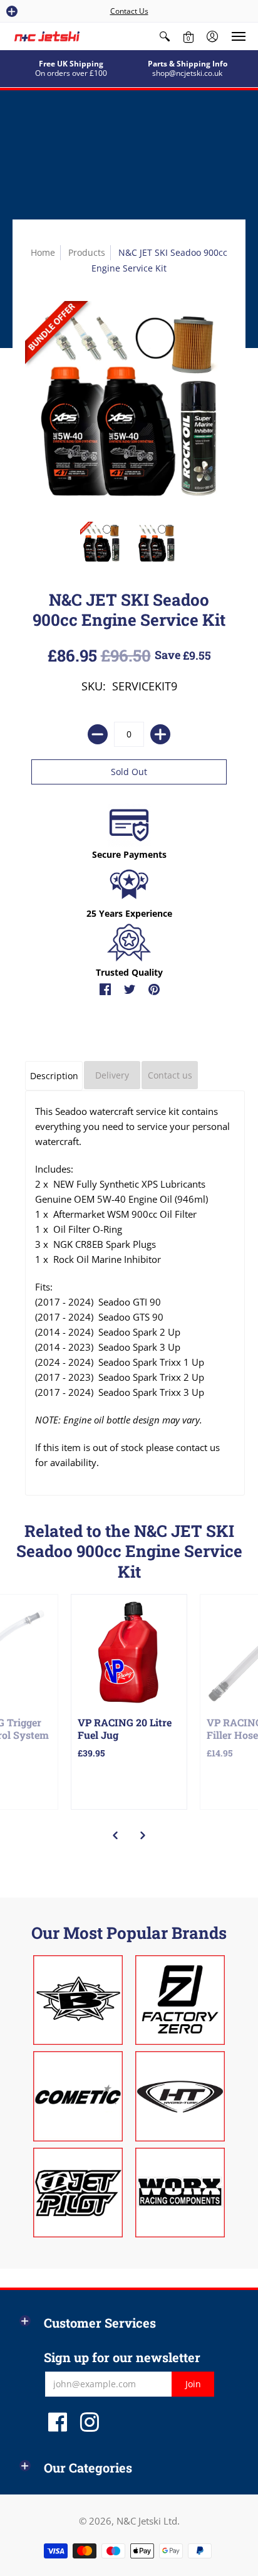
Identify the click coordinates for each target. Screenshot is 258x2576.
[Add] (160, 734)
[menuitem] (165, 36)
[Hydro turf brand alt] (180, 2096)
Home (43, 252)
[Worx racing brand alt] (180, 2193)
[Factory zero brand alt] (180, 2000)
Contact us (170, 1075)
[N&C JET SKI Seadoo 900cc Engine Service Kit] (101, 543)
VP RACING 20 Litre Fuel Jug (125, 1729)
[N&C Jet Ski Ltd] (47, 36)
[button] (12, 11)
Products (87, 252)
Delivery (112, 1075)
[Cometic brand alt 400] (78, 2096)
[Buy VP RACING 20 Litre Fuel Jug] (129, 1652)
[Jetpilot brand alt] (78, 2193)
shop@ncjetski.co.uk (187, 73)
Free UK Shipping (71, 64)
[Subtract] (98, 734)
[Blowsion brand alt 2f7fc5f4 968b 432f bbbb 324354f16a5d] (78, 2000)
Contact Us (129, 11)
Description (54, 1076)
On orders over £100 (71, 73)
